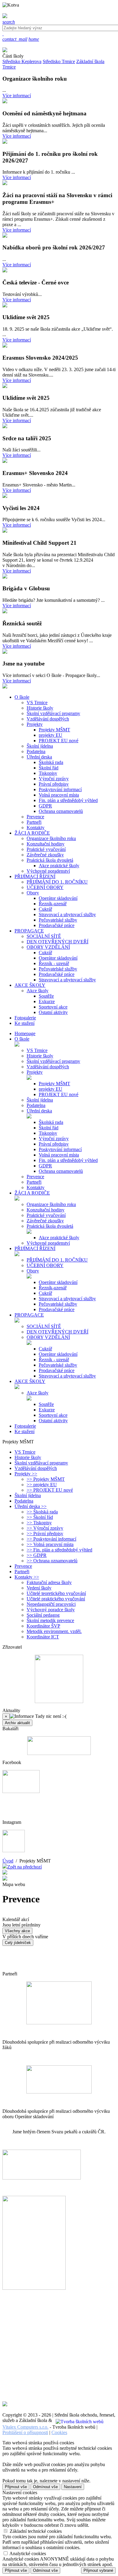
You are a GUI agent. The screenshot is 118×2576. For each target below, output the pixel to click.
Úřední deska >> (31, 1506)
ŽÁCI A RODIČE (32, 1193)
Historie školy (40, 708)
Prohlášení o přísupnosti (25, 2432)
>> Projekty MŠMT (46, 1479)
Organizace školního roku (51, 838)
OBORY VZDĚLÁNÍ (48, 947)
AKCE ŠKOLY (30, 1381)
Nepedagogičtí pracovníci (51, 1604)
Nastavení (73, 2487)
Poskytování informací (60, 789)
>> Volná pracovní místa (50, 1544)
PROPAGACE (29, 1315)
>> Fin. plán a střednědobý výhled (59, 1550)
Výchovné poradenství (48, 871)
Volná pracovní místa (59, 795)
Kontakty (36, 828)
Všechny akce (17, 1931)
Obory (33, 893)
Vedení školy (39, 1588)
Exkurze (47, 1001)
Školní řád (49, 768)
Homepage (25, 1033)
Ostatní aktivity (53, 1012)
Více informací (17, 96)
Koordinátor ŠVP (43, 1626)
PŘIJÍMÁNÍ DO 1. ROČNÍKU (57, 882)
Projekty (35, 724)
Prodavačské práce (57, 925)
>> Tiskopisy (39, 1523)
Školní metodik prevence (50, 1620)
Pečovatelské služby (58, 920)
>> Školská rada (42, 1512)
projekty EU (51, 735)
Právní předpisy (54, 784)
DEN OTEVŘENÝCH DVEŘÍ (57, 942)
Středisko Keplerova (22, 61)
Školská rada (51, 762)
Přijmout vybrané (98, 2570)
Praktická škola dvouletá (50, 860)
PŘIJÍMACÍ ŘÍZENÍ (35, 1248)
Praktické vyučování (46, 849)
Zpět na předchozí (25, 1867)
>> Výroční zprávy (45, 1528)
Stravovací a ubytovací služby (67, 914)
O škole (22, 1039)
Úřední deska (39, 757)
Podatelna (36, 751)
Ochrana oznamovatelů (61, 811)
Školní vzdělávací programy (53, 713)
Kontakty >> (27, 1577)
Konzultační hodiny (46, 844)
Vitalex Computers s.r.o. (25, 2427)
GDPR (45, 806)
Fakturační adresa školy (49, 1582)
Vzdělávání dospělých (48, 719)
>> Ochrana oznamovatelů (52, 1561)
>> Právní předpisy (45, 1533)
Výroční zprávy (54, 779)
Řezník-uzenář (53, 904)
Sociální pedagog (43, 1615)
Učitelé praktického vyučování (56, 1599)
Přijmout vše (16, 2487)
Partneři (34, 822)
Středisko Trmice (59, 61)
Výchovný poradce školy (51, 1610)
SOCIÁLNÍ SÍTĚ (44, 936)
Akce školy (38, 991)
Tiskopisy (48, 773)
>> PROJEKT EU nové (50, 1490)
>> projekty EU (42, 1485)
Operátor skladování (58, 898)
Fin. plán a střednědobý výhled (68, 800)
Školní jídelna (40, 746)
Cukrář (45, 909)
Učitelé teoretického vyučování (56, 1593)
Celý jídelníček (18, 1943)
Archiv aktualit (17, 1723)
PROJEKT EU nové (59, 741)
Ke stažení (25, 1431)
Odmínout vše (45, 2487)
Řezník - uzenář (54, 963)
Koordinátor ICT (43, 1637)
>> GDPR (37, 1555)
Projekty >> (26, 1474)
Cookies (59, 2432)
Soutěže (46, 996)
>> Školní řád (40, 1517)
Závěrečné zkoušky (45, 855)
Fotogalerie (25, 1426)
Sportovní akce (53, 1007)
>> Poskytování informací (51, 1539)
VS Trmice (37, 703)
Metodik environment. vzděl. (54, 1631)
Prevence (35, 817)
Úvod (8, 1861)
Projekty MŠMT (54, 730)
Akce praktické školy (59, 866)
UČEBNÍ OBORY (45, 887)
